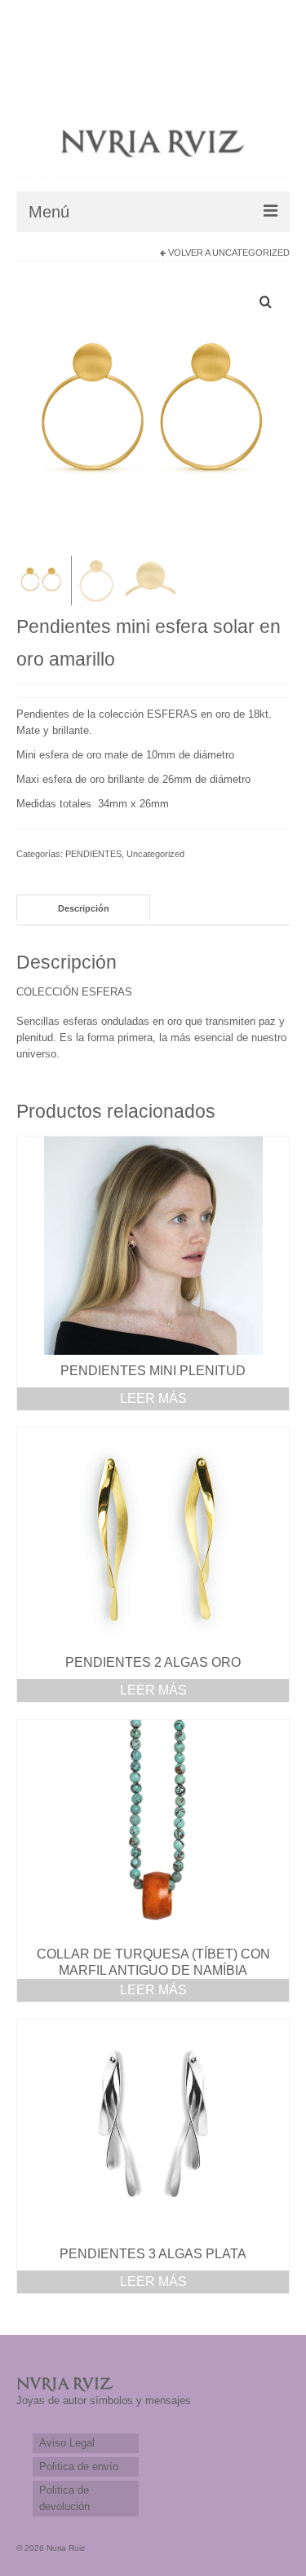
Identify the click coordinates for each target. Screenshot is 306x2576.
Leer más (153, 1398)
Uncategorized (251, 253)
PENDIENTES (93, 854)
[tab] (83, 908)
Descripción (84, 908)
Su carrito (70, 69)
